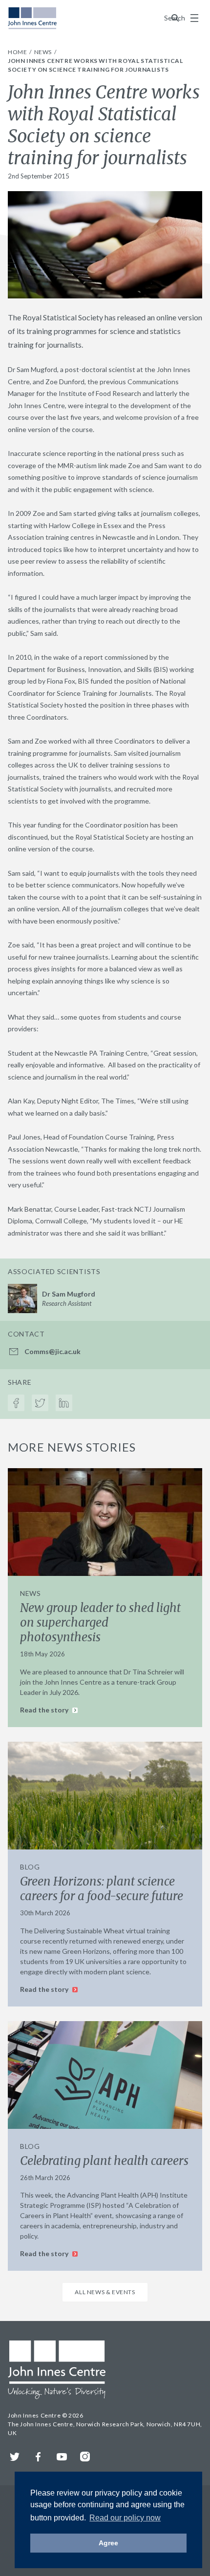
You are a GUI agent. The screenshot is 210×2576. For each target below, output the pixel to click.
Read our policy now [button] (125, 2518)
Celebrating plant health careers (104, 2161)
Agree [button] (108, 2543)
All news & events (105, 2292)
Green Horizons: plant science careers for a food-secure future (102, 1889)
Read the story (45, 1710)
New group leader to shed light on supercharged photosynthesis (100, 1622)
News (44, 52)
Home (18, 52)
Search (175, 18)
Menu (194, 18)
